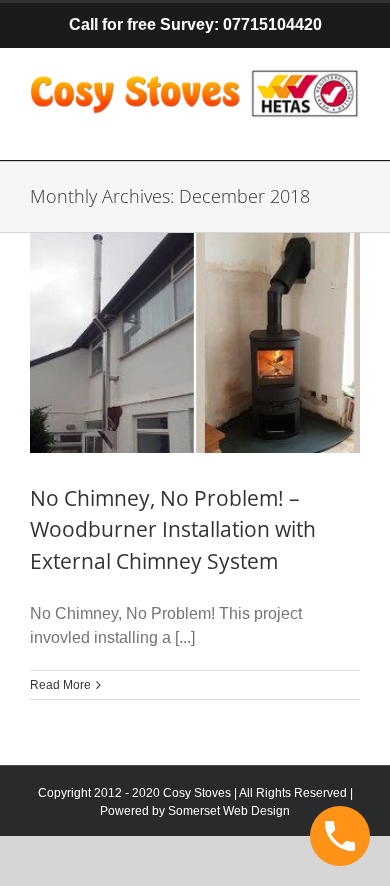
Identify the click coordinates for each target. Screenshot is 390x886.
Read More (60, 685)
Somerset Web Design (229, 811)
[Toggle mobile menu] (349, 129)
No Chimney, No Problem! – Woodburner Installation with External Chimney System (173, 529)
